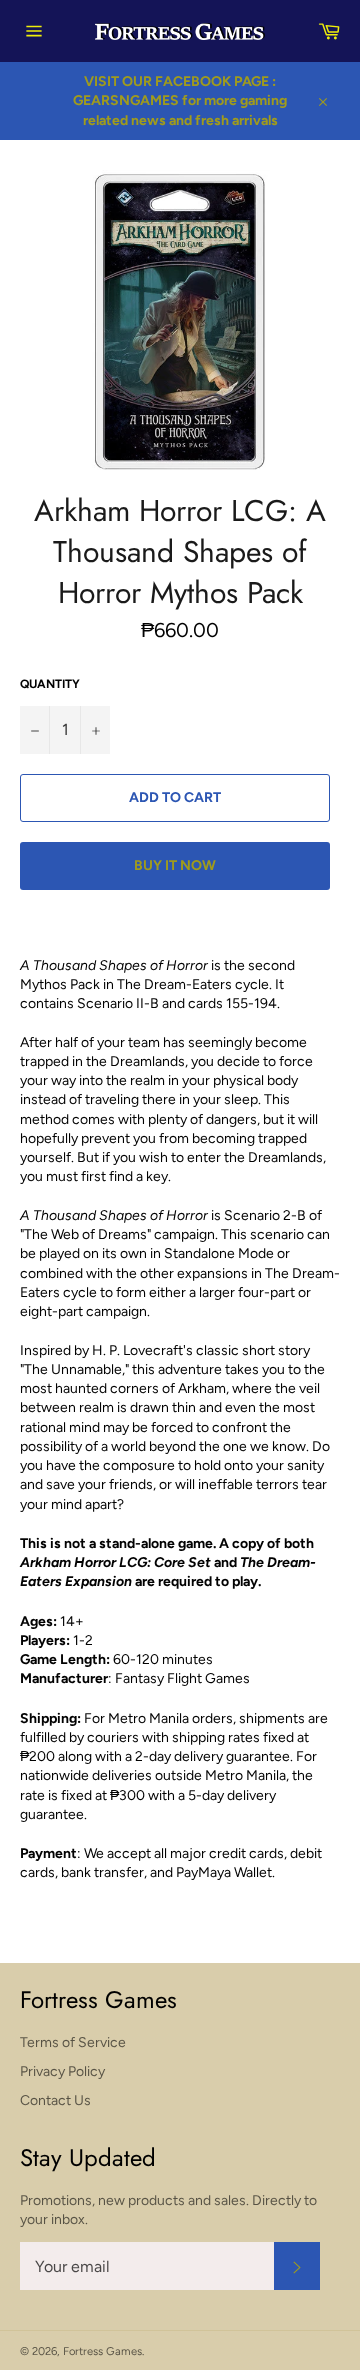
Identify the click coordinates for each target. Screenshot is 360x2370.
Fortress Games (102, 2351)
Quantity (50, 684)
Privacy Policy (62, 2071)
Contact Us (55, 2100)
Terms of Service (73, 2042)
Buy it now (175, 865)
